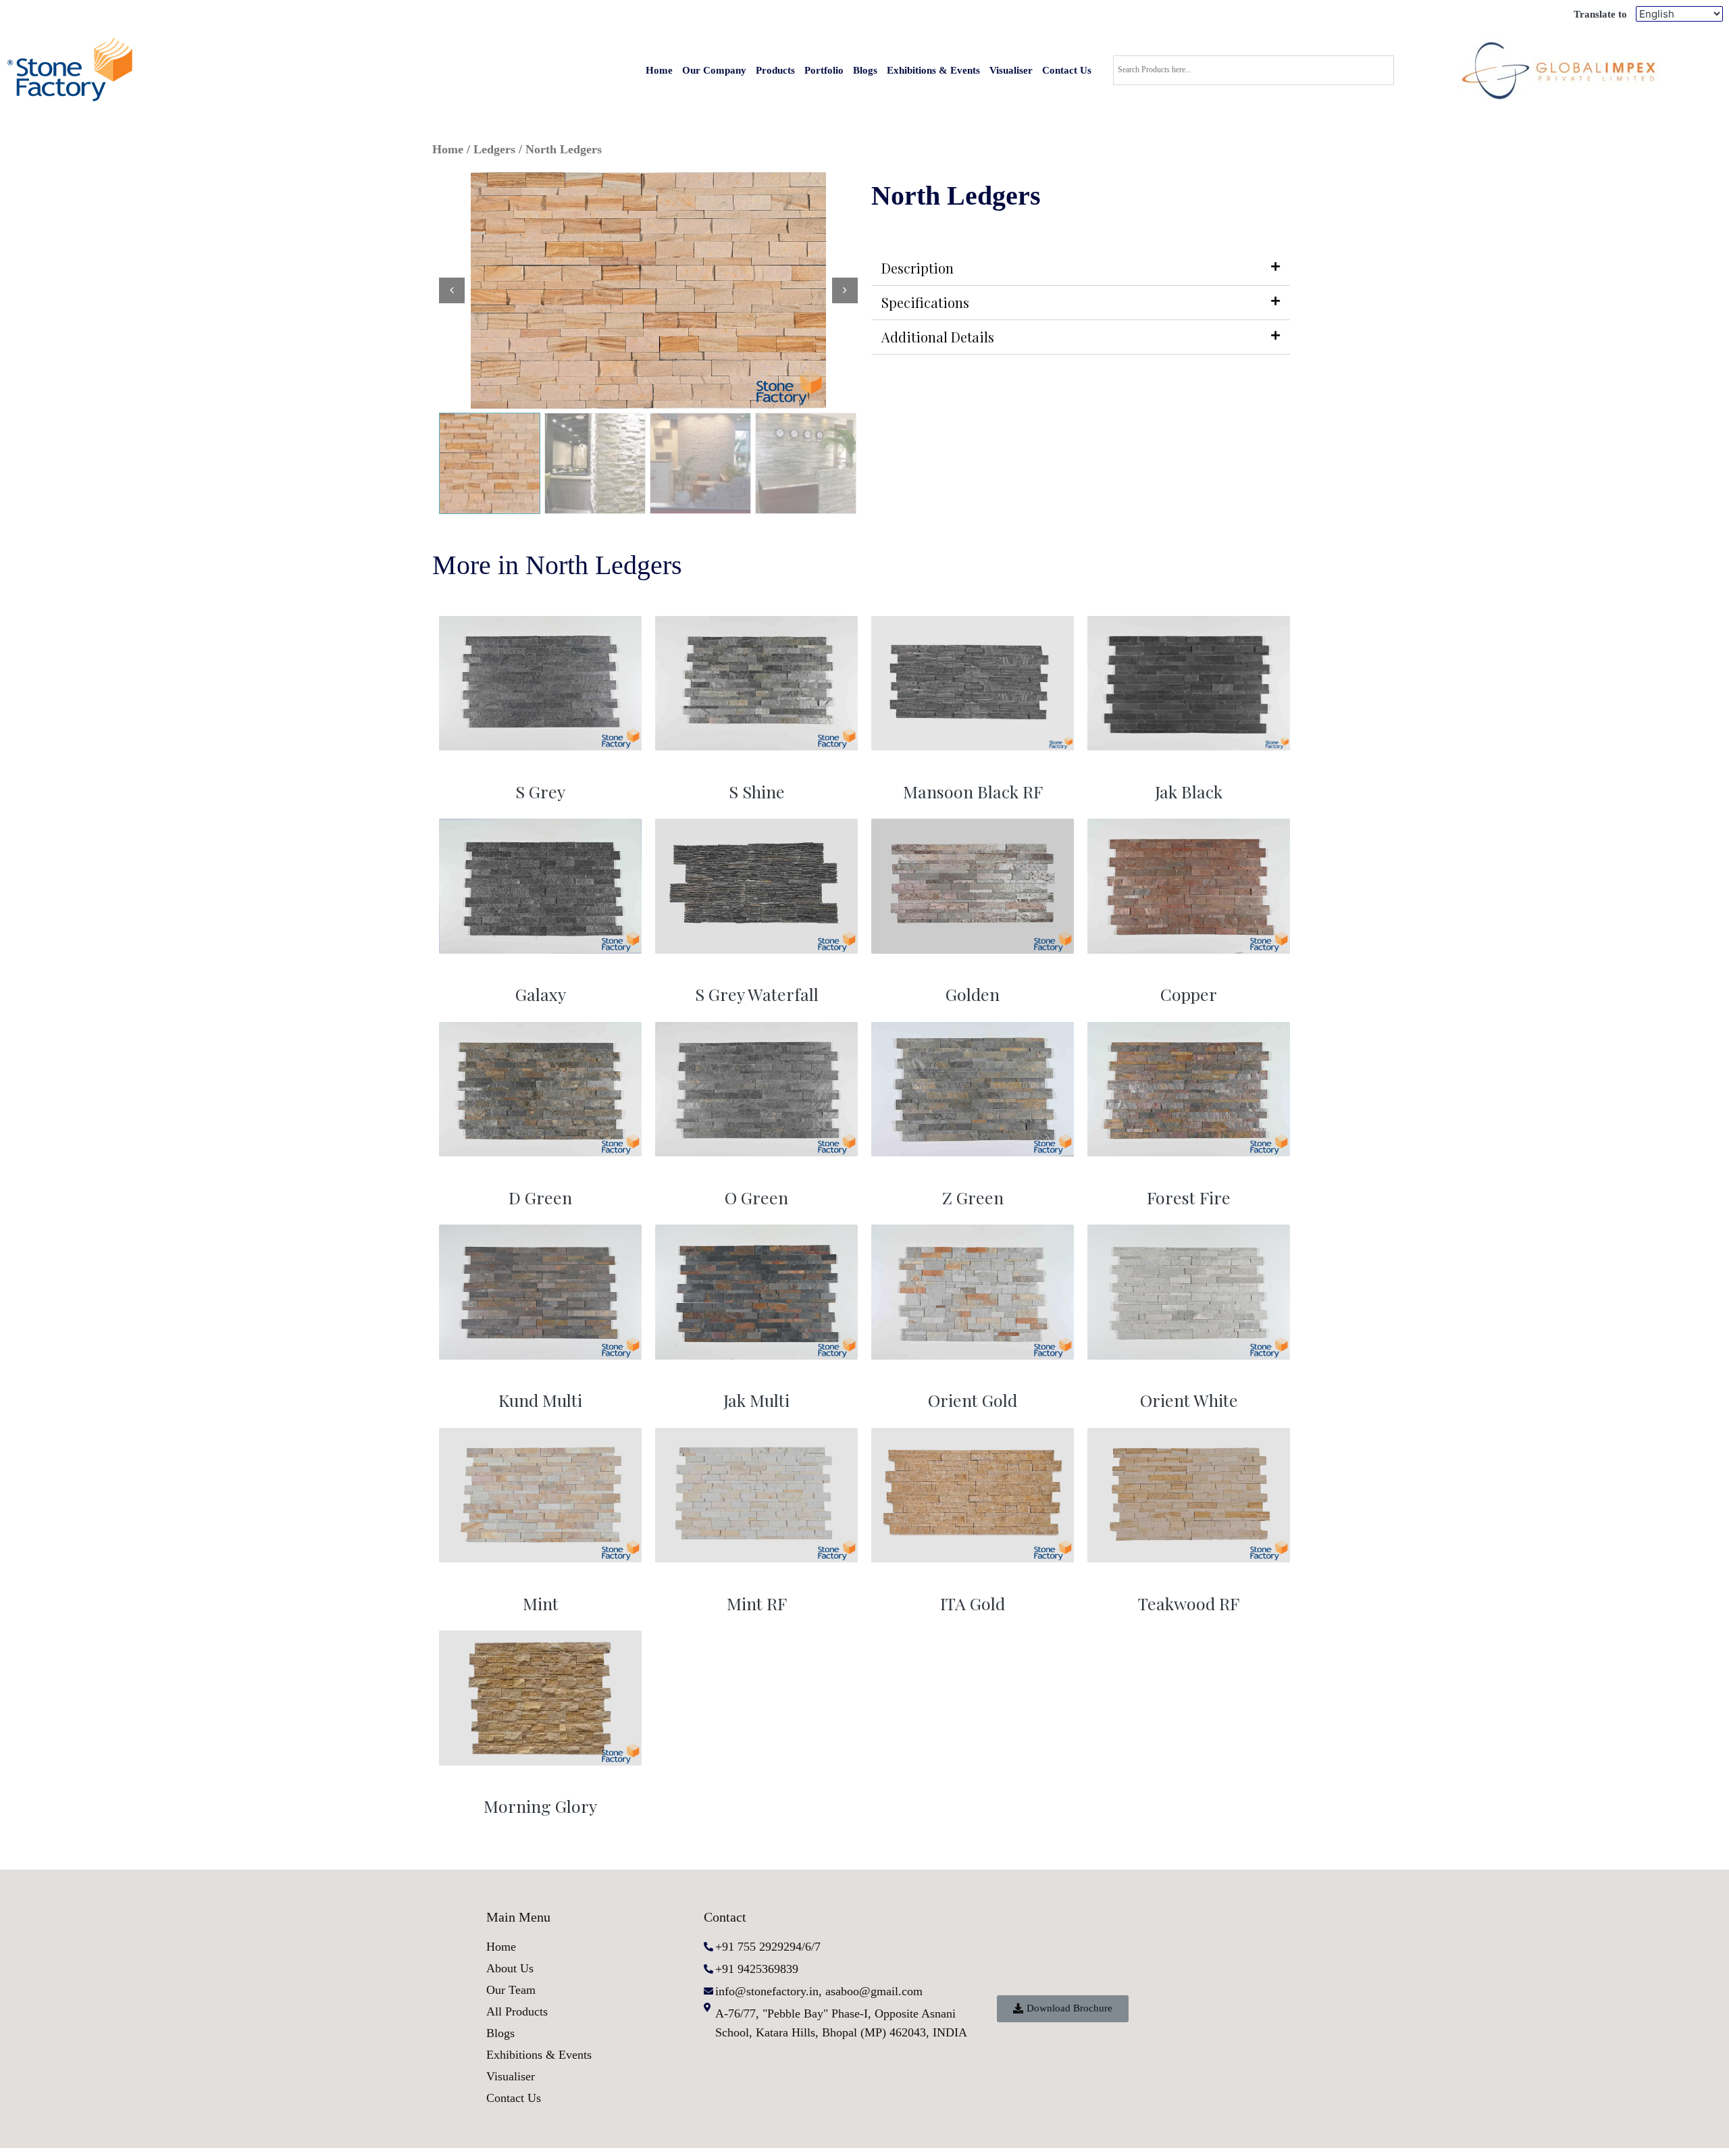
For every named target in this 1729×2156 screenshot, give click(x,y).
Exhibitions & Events (933, 70)
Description (918, 268)
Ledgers (494, 149)
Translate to (1600, 14)
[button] (1063, 2009)
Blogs (865, 70)
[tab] (1081, 268)
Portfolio (824, 70)
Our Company (714, 70)
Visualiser (1011, 70)
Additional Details (938, 337)
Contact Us (1067, 70)
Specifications (925, 302)
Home (659, 70)
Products (775, 70)
